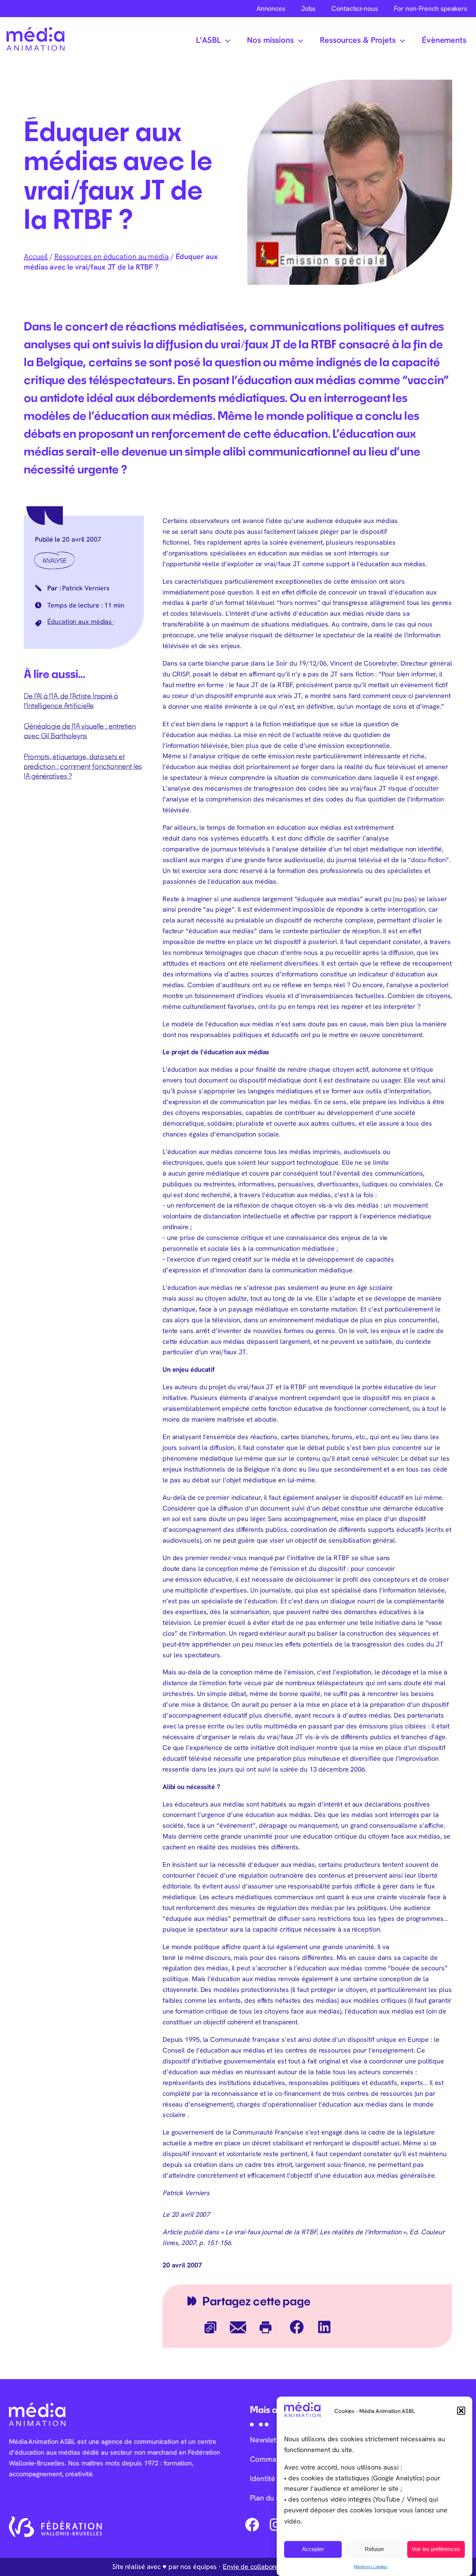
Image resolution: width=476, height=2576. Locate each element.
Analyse (54, 560)
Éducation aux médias (80, 621)
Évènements (444, 40)
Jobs (308, 8)
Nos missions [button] (270, 40)
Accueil (36, 256)
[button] (461, 2411)
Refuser (374, 2549)
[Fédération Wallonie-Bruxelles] (55, 2527)
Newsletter (268, 2440)
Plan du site (269, 2498)
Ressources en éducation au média (112, 256)
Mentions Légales (371, 2566)
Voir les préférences (436, 2549)
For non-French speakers (430, 8)
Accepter (313, 2549)
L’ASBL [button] (208, 40)
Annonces (271, 8)
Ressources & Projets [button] (358, 40)
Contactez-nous (355, 8)
